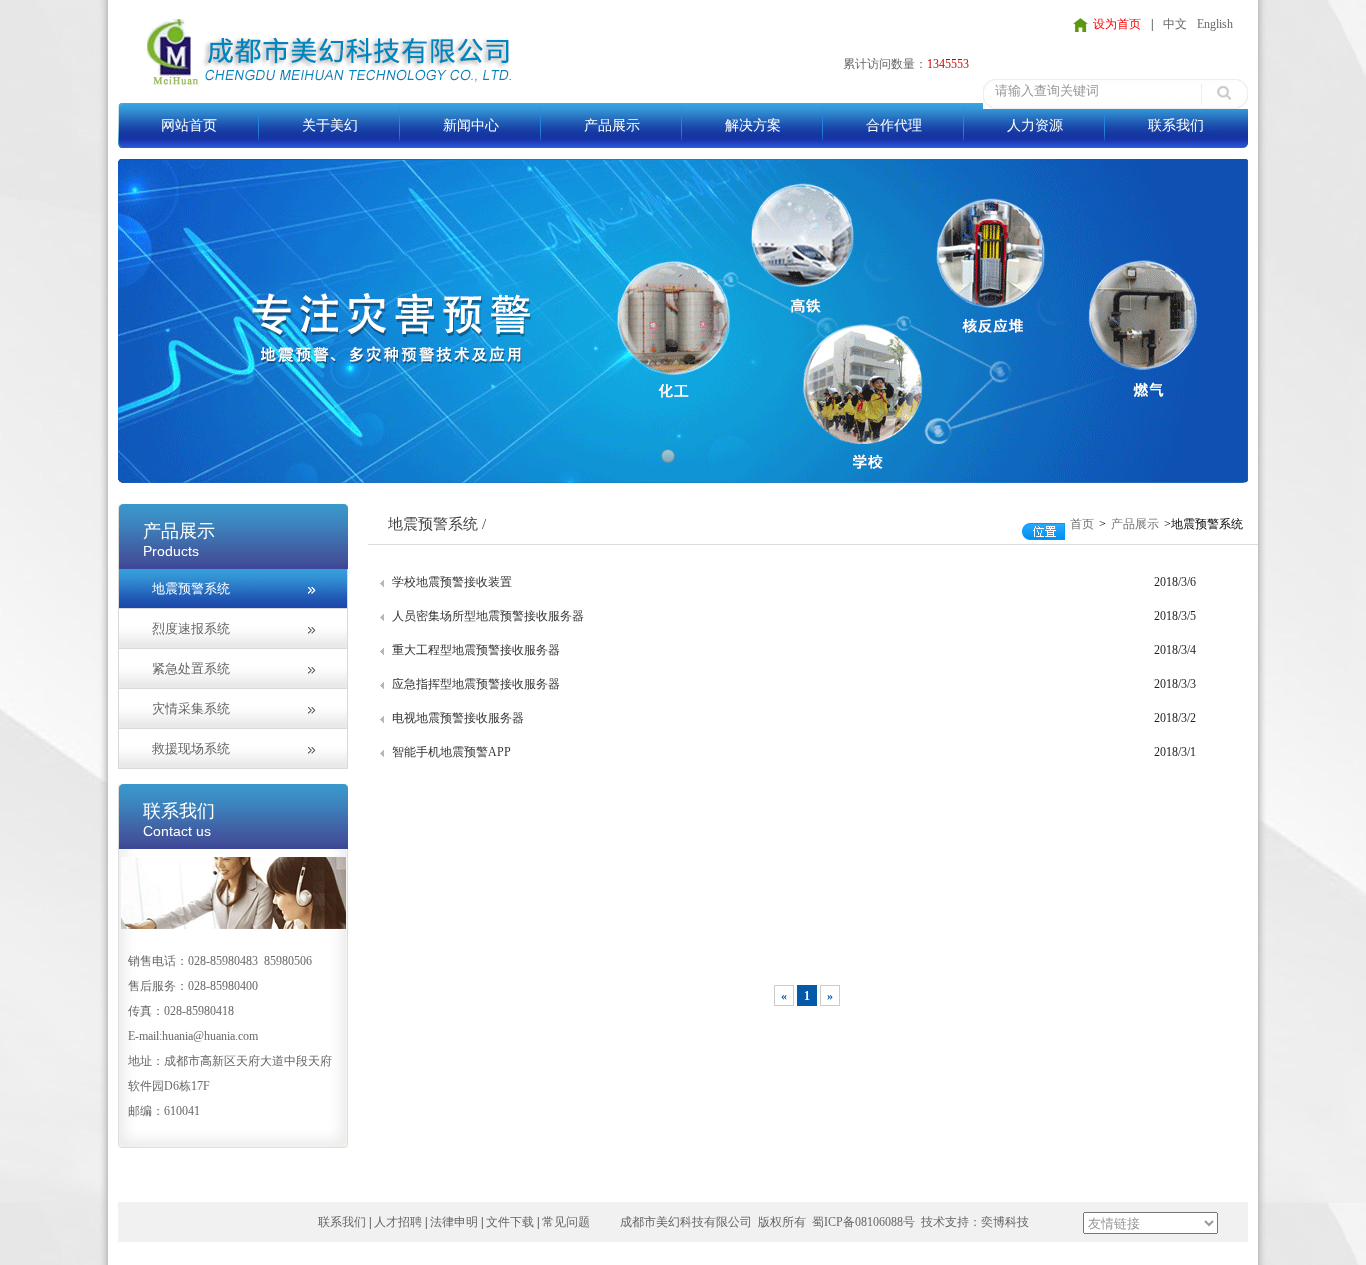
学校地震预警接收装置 (452, 582)
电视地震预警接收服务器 (458, 718)
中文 (1175, 24)
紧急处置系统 (191, 668)
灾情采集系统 (191, 708)
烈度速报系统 (191, 628)
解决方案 (753, 125)
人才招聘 (398, 1222)
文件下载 (510, 1222)
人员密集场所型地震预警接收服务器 (488, 616)
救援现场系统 (191, 748)
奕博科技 (1005, 1222)
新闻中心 (471, 125)
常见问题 (566, 1222)
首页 (1082, 524)
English (1215, 24)
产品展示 (612, 125)
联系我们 (1176, 125)
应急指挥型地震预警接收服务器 (476, 684)
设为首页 (1117, 24)
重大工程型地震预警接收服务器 (476, 650)
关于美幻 (330, 125)
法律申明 (454, 1222)
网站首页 (189, 125)
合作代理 (894, 125)
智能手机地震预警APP (451, 752)
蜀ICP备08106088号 (863, 1222)
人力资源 (1035, 125)
